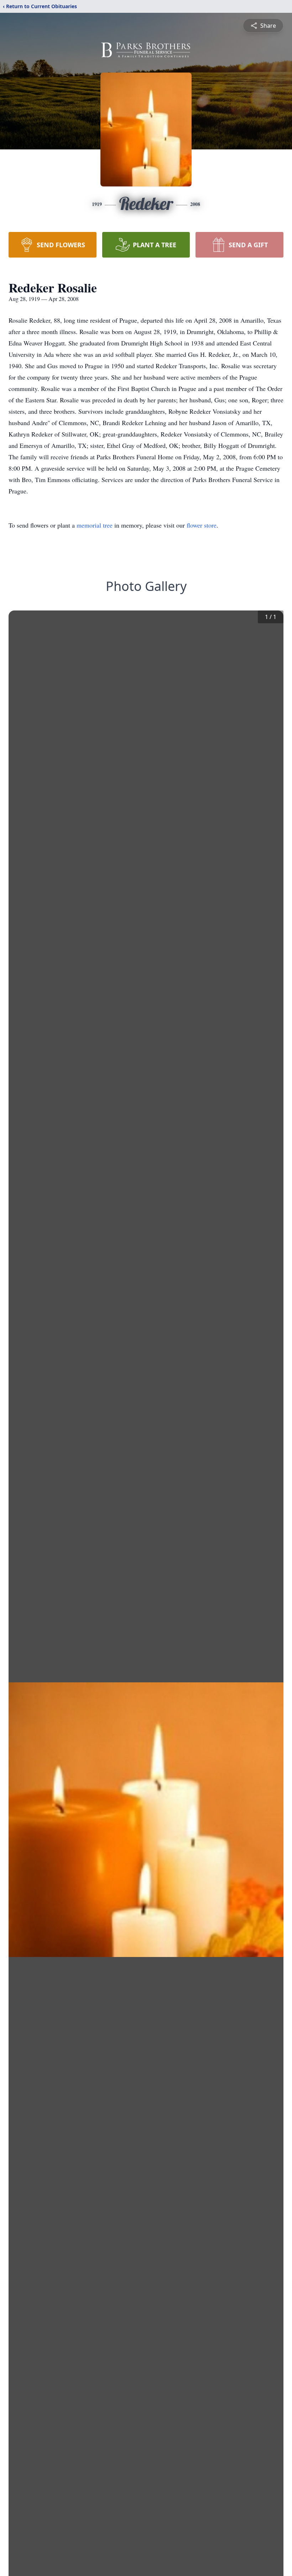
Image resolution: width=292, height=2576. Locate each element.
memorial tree (95, 525)
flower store (202, 525)
